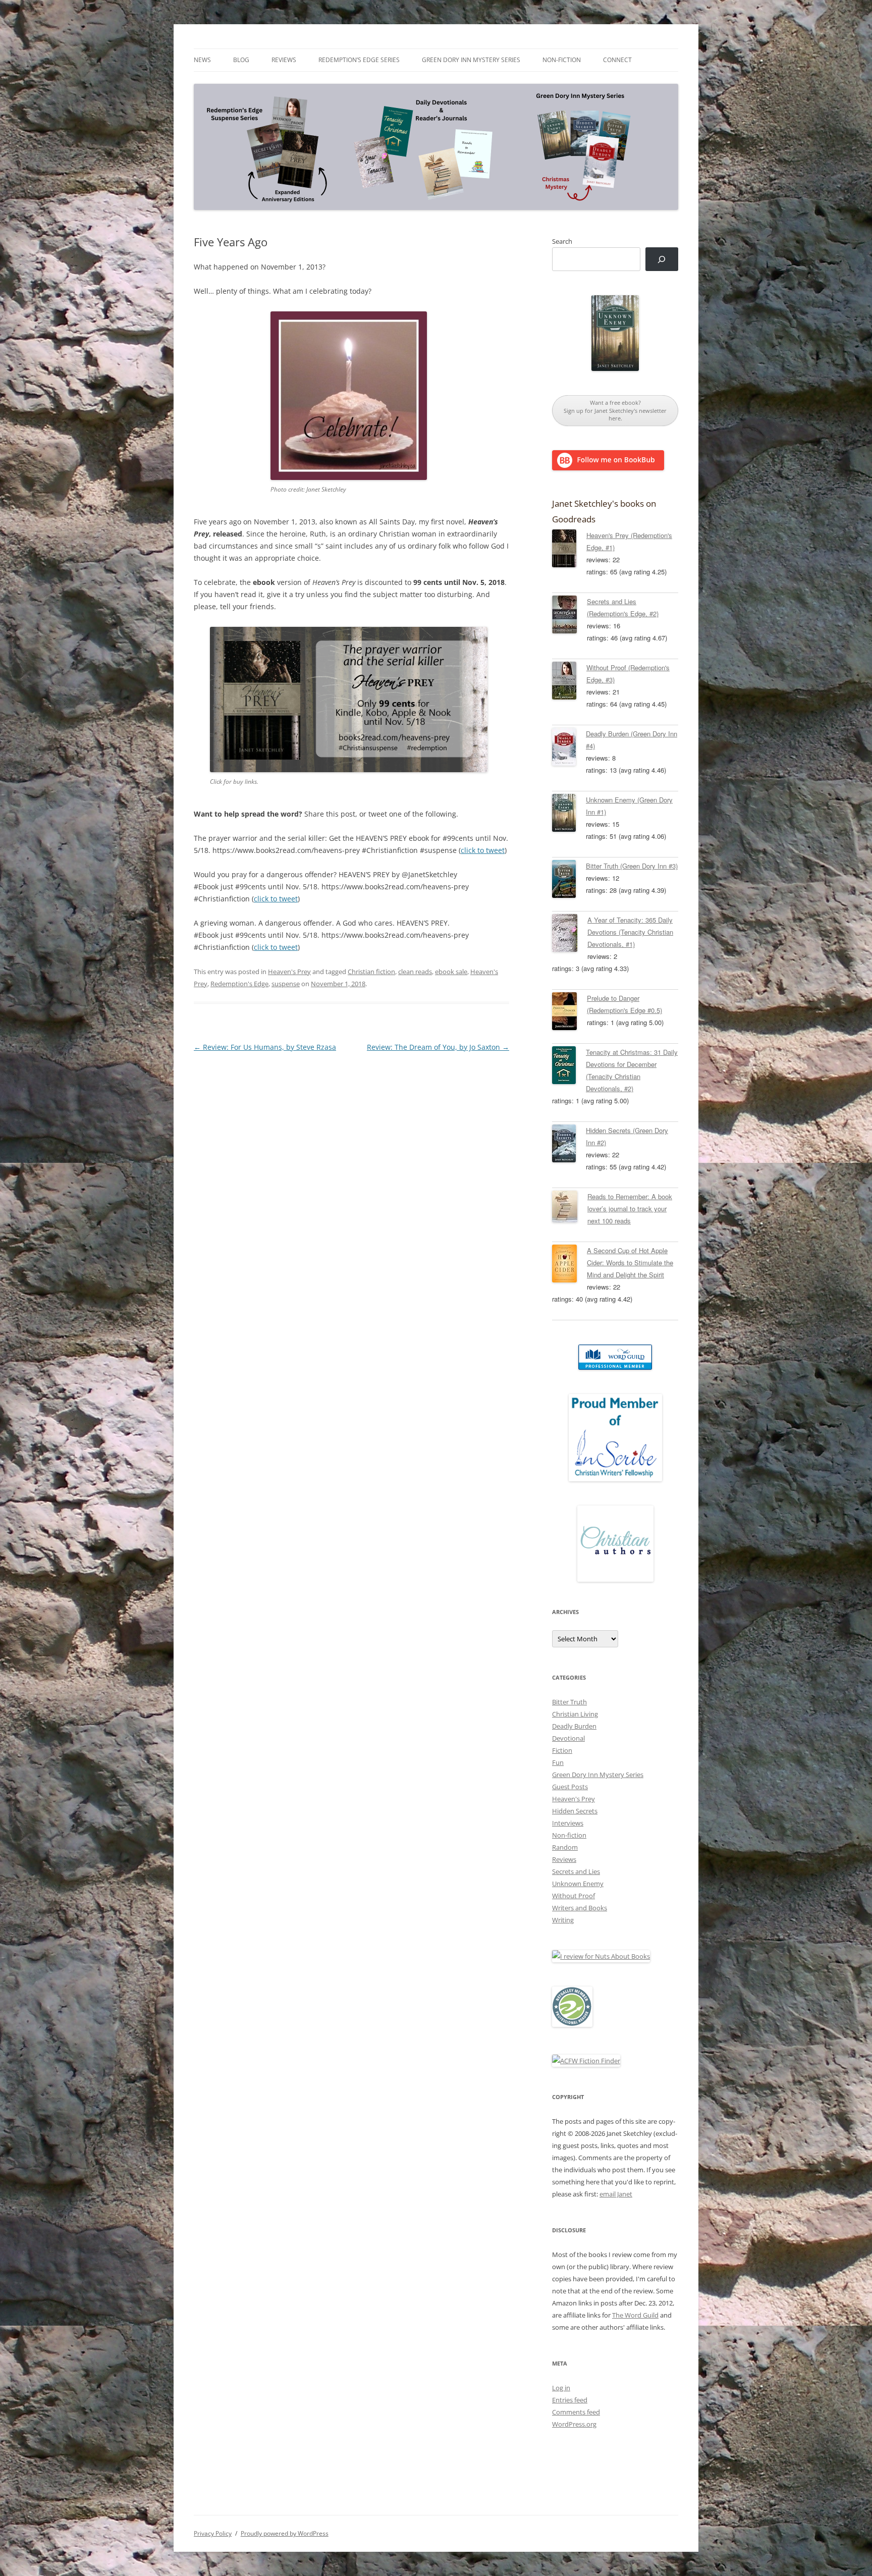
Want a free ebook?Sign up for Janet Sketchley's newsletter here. (615, 410)
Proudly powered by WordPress (285, 2533)
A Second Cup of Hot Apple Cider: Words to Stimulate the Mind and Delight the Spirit (630, 1263)
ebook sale (451, 972)
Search (562, 241)
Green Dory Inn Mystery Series (471, 60)
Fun (558, 1762)
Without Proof (574, 1896)
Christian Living (575, 1714)
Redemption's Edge (239, 984)
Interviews (568, 1823)
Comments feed (576, 2412)
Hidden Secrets (575, 1811)
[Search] (662, 259)
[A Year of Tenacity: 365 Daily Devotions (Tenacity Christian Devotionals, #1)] (570, 935)
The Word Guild (635, 2315)
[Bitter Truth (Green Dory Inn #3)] (569, 881)
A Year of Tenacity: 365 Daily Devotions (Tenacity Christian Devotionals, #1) (630, 932)
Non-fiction (562, 60)
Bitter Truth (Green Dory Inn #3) (632, 866)
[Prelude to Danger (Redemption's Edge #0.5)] (569, 1013)
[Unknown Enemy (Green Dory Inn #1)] (569, 815)
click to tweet (483, 850)
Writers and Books (580, 1908)
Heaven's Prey (289, 972)
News (202, 60)
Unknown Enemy (578, 1884)
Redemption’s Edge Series (359, 60)
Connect (617, 60)
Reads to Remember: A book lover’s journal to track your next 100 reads (630, 1209)
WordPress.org (574, 2424)
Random (565, 1847)
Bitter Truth (569, 1702)
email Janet (616, 2194)
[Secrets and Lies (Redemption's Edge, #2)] (569, 616)
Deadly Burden (574, 1726)
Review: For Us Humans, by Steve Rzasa (265, 1047)
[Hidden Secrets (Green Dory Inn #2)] (569, 1145)
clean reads (415, 972)
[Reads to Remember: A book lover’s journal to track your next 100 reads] (570, 1208)
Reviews (284, 60)
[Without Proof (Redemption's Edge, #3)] (569, 682)
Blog (241, 60)
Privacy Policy (213, 2533)
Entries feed (570, 2400)
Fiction (562, 1750)
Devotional (568, 1738)
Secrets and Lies (576, 1871)
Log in (561, 2388)
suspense (286, 984)
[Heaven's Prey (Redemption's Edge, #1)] (569, 550)
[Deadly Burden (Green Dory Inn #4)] (569, 748)
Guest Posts (570, 1787)
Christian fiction (371, 972)
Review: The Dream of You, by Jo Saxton (438, 1047)
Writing (563, 1920)
